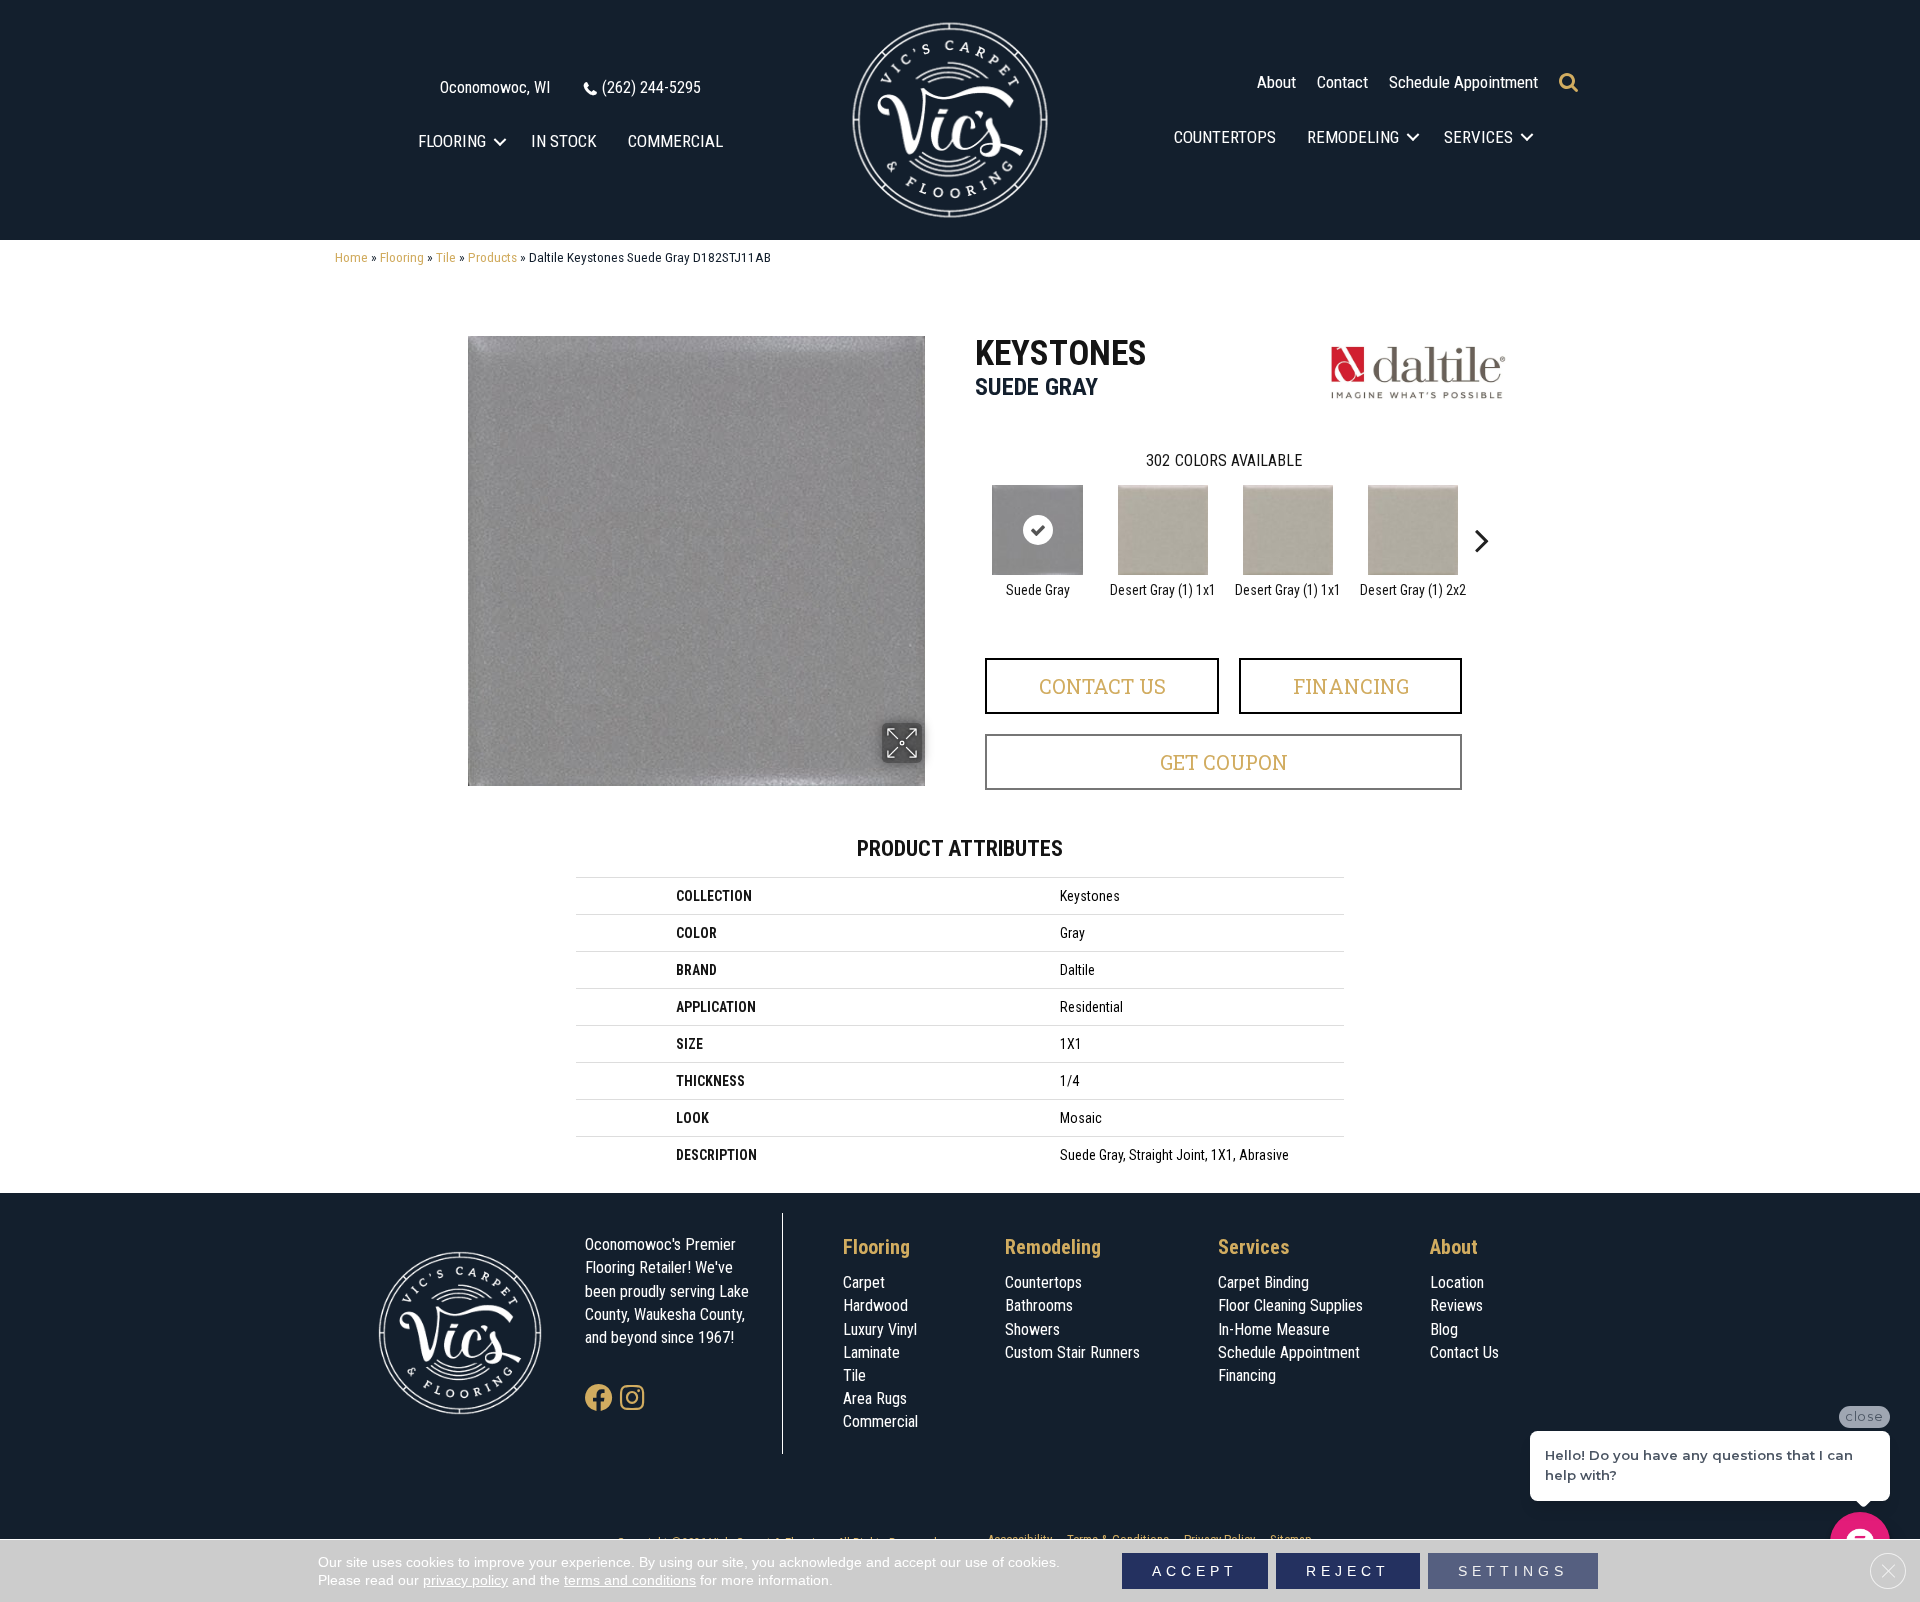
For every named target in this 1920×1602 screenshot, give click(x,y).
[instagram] (632, 1399)
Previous (965, 510)
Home (351, 257)
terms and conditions (630, 1580)
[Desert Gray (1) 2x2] (1413, 530)
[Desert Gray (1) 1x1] (1163, 530)
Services (1478, 137)
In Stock (564, 141)
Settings (1513, 1571)
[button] (500, 141)
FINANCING (1351, 686)
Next (1482, 510)
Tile (446, 257)
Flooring (452, 141)
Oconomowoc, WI (495, 87)
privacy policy (465, 1580)
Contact (1342, 82)
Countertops (1225, 137)
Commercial (675, 141)
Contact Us (1102, 686)
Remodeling (1353, 137)
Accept (1195, 1571)
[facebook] (599, 1399)
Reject (1348, 1571)
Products (492, 257)
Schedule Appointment (1463, 82)
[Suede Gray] (1038, 530)
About (1276, 82)
